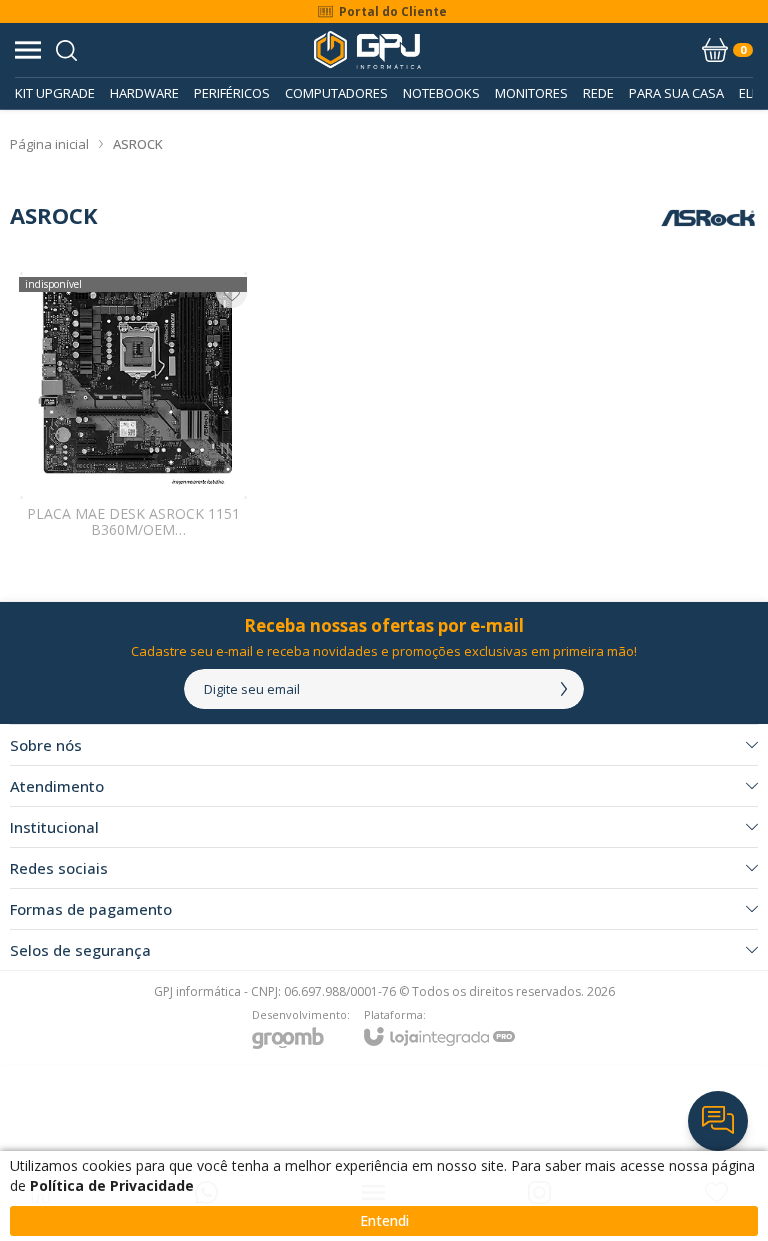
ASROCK (138, 144)
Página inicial (49, 144)
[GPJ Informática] (367, 50)
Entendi (384, 1220)
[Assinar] (564, 689)
